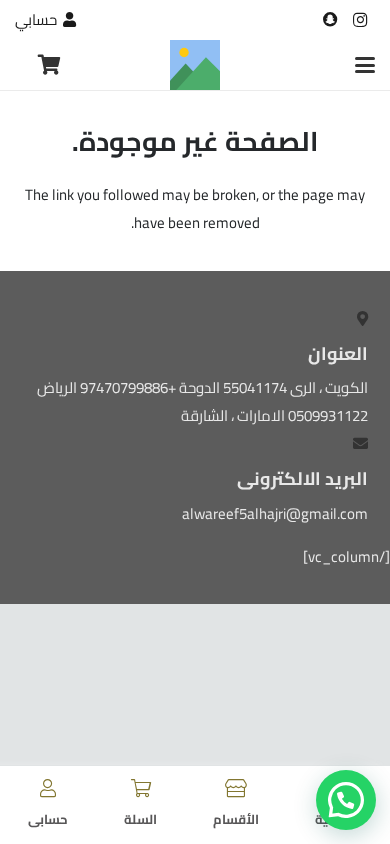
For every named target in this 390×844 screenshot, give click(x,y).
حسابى (48, 819)
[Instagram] (360, 20)
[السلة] (141, 788)
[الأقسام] (236, 788)
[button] (365, 65)
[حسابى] (48, 788)
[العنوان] (330, 20)
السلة (140, 819)
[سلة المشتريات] (49, 65)
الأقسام (236, 819)
